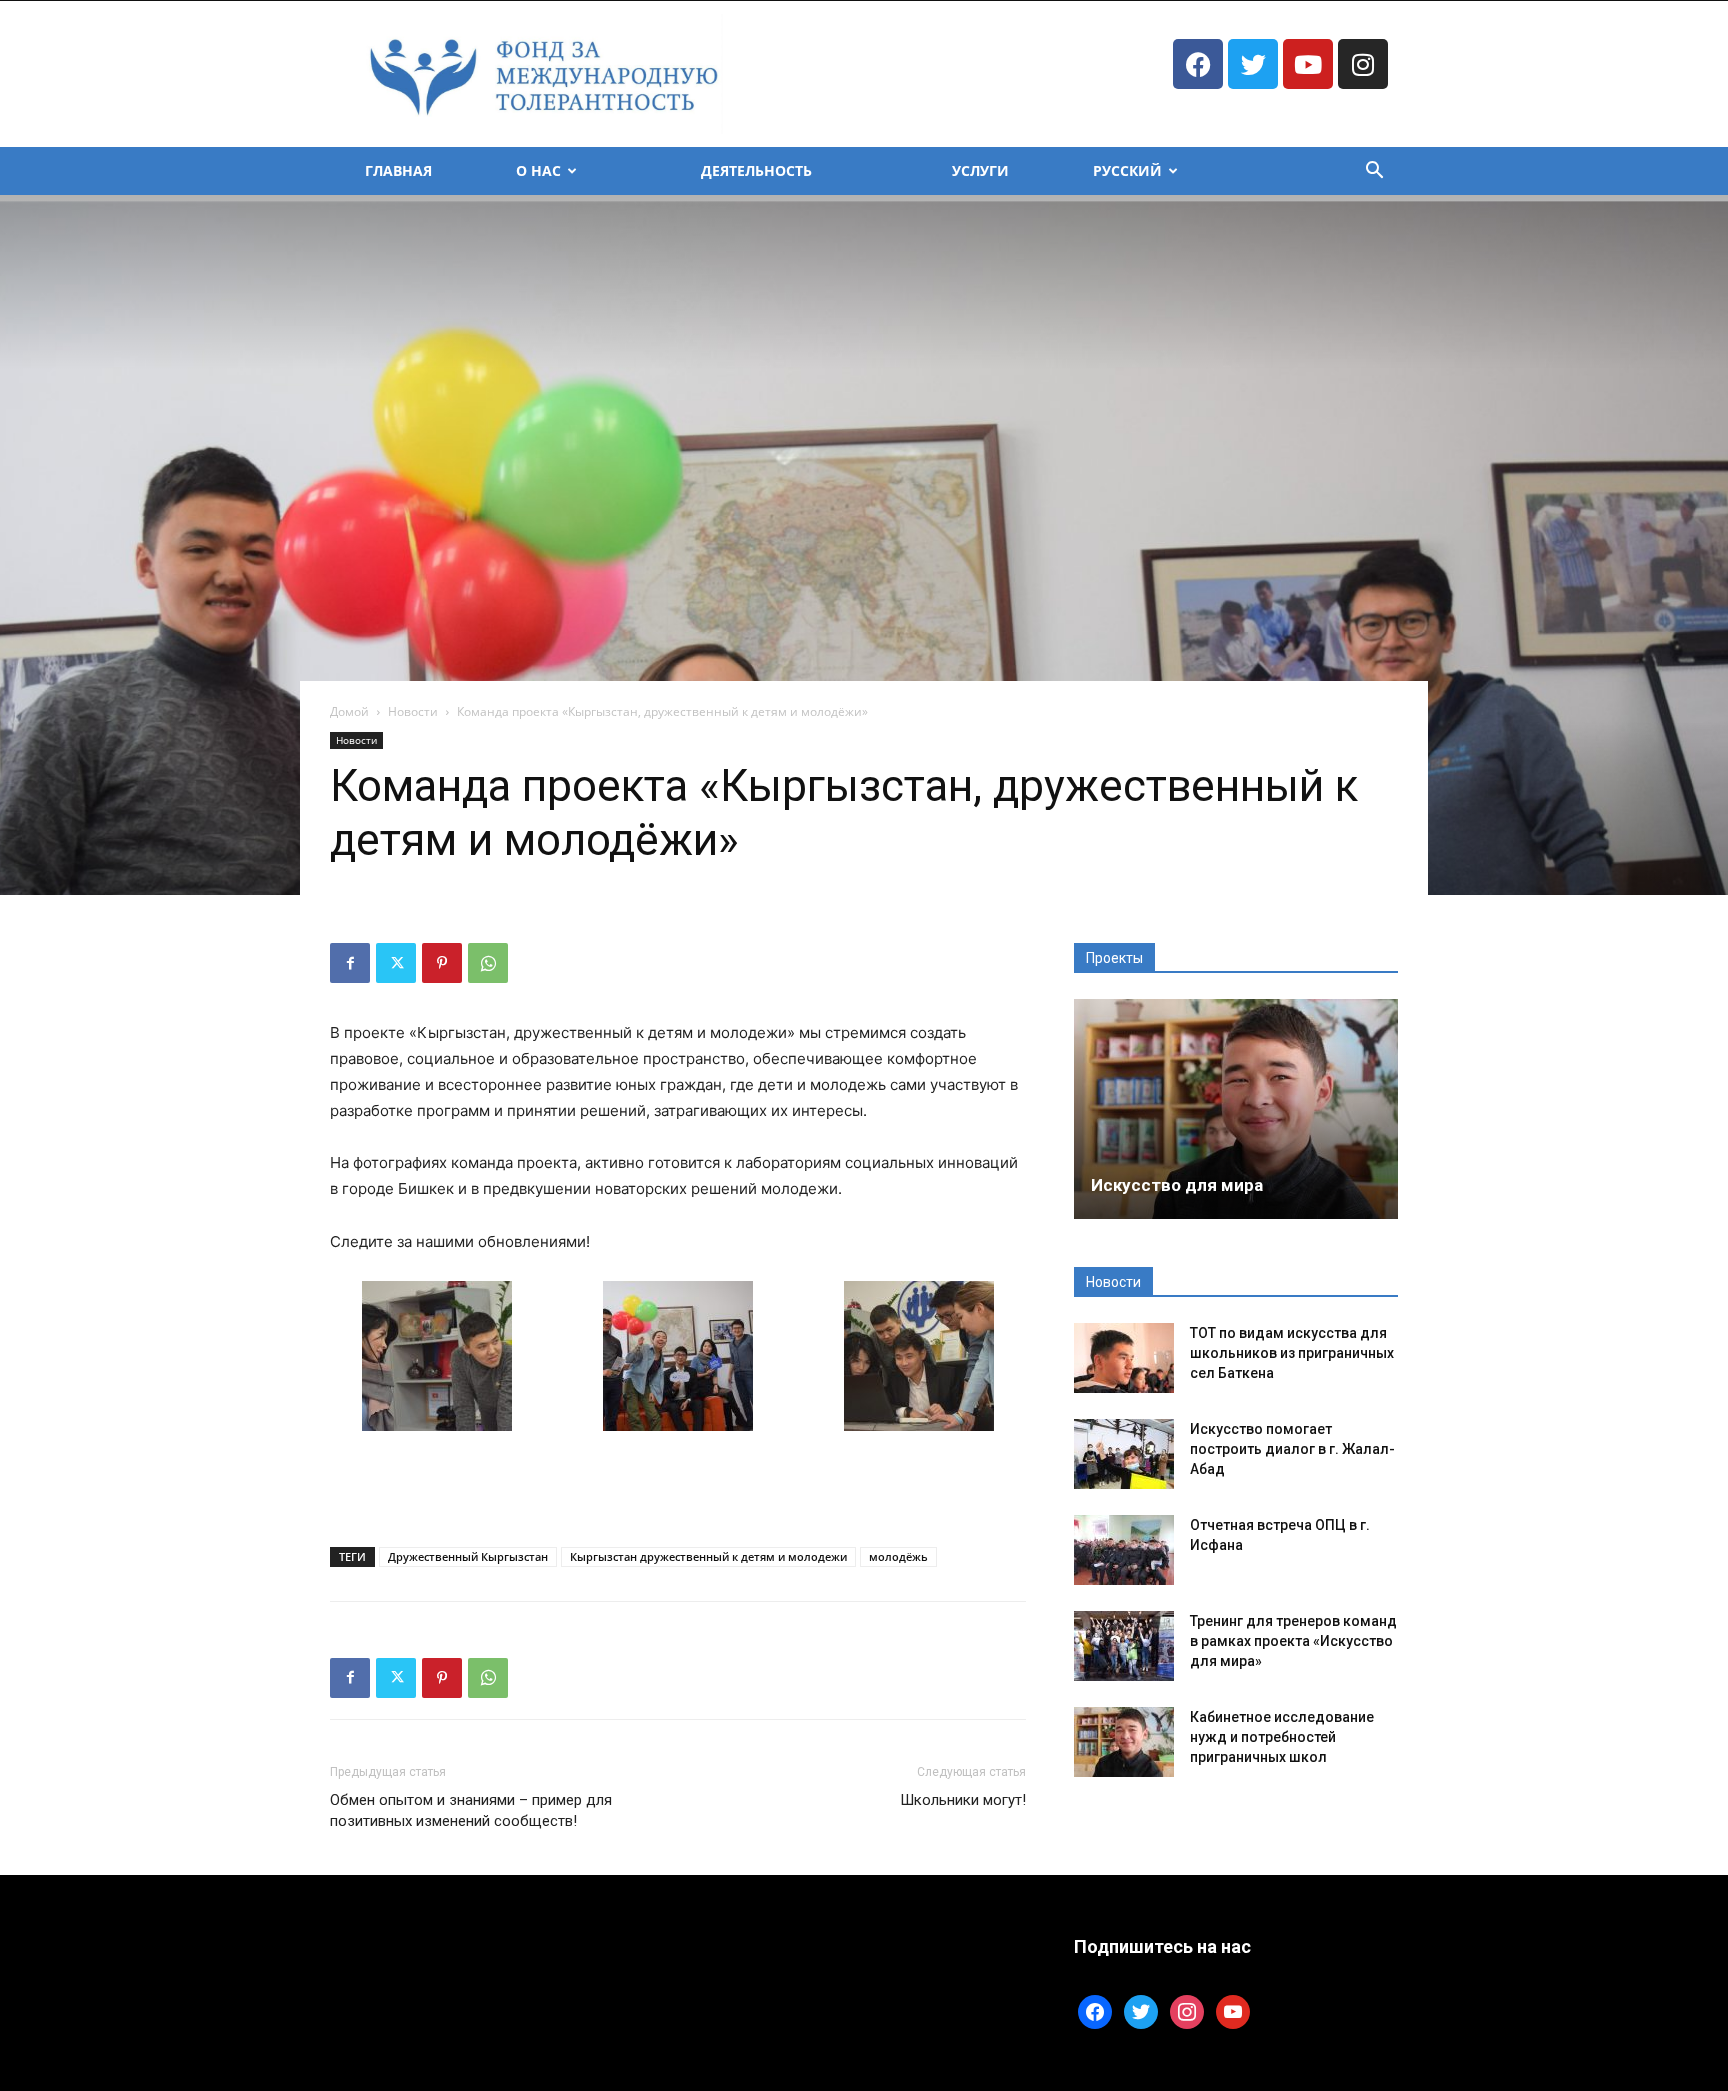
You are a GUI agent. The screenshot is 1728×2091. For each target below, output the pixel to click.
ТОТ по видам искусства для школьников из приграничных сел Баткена (1292, 1353)
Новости (413, 711)
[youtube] (1233, 2010)
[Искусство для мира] (1236, 1109)
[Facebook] (1198, 64)
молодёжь (898, 1556)
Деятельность (756, 170)
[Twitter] (1253, 64)
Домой (349, 711)
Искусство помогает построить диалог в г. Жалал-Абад (1292, 1449)
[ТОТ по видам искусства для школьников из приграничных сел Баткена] (1124, 1358)
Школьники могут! (963, 1800)
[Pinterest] (442, 963)
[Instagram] (1363, 64)
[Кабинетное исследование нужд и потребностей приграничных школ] (1124, 1742)
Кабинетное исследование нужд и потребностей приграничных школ (1282, 1737)
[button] (1374, 172)
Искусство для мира (1177, 1185)
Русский (1127, 170)
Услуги (980, 170)
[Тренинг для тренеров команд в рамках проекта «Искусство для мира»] (1124, 1646)
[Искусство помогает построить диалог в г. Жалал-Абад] (1124, 1454)
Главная (398, 170)
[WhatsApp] (488, 963)
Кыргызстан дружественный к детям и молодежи (708, 1556)
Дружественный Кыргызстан (468, 1556)
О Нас (538, 170)
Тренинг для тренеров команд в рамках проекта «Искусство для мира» (1293, 1641)
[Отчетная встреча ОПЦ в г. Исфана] (1124, 1550)
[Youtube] (1308, 64)
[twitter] (1141, 2010)
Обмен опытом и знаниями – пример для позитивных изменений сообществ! (471, 1810)
